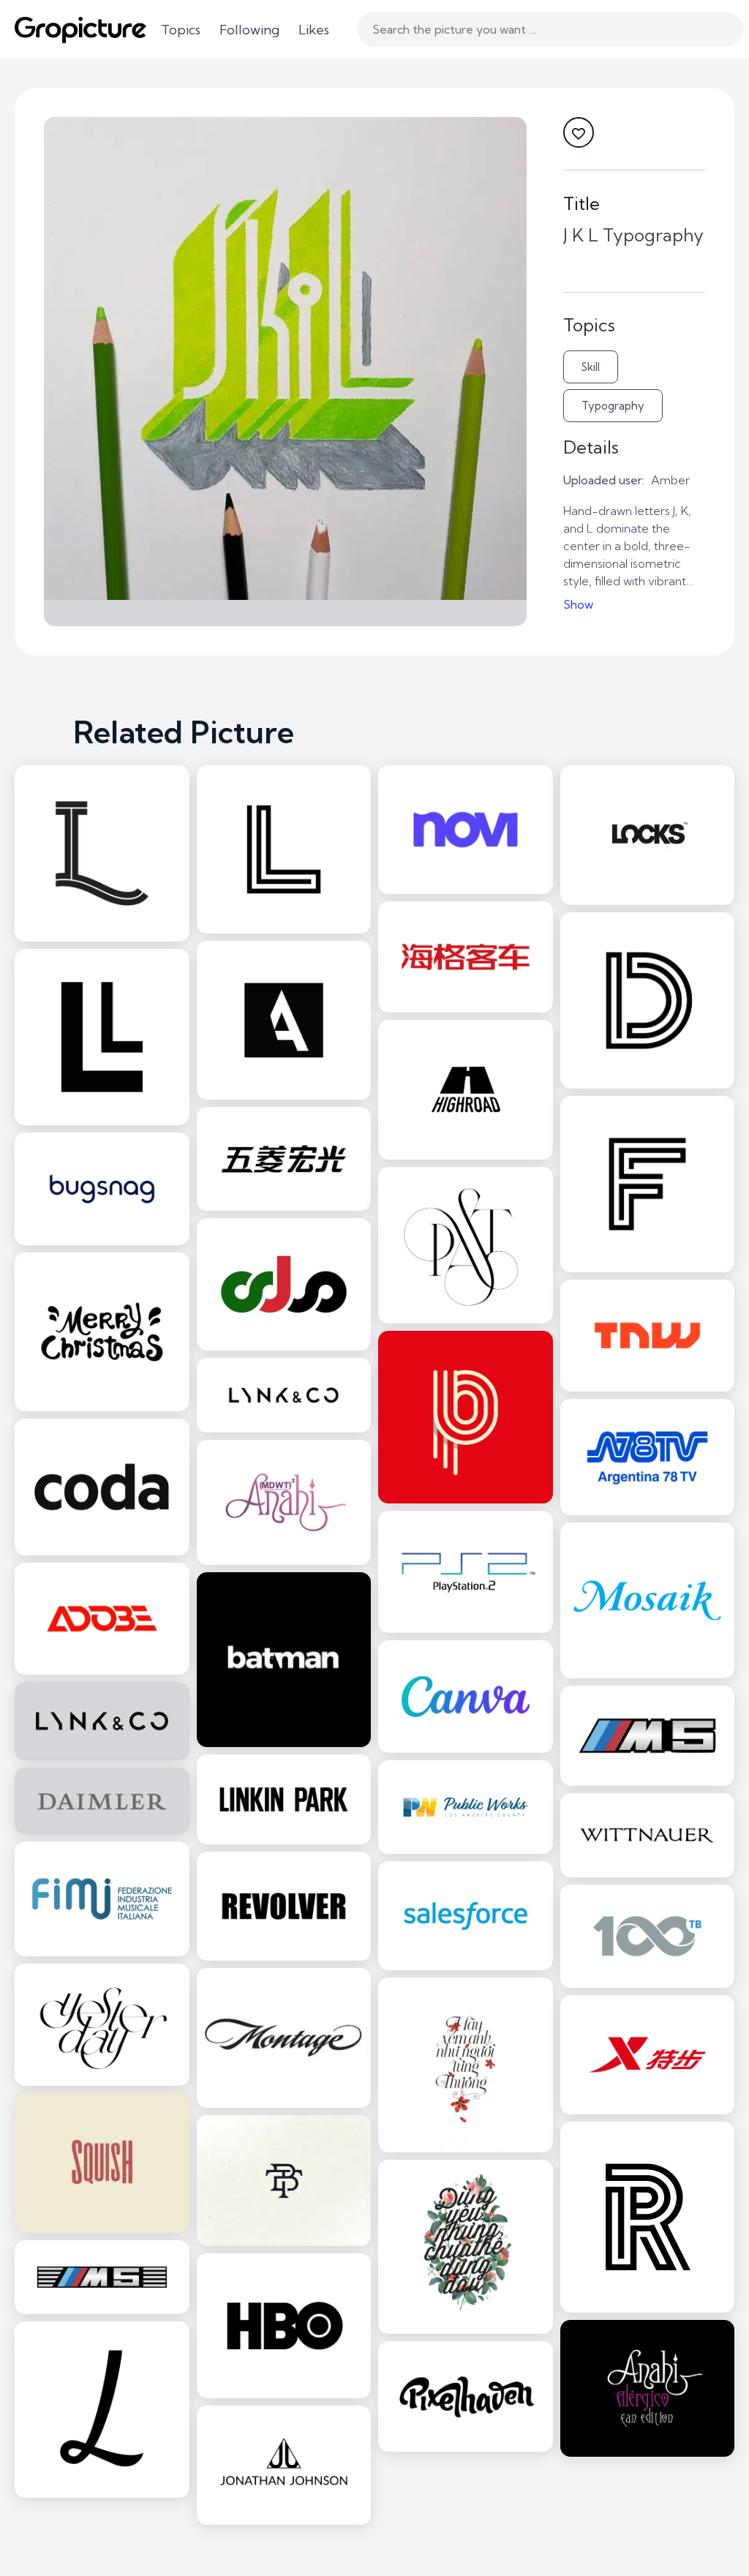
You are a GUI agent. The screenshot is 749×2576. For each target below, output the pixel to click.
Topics (181, 30)
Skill (591, 367)
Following (249, 30)
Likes (314, 30)
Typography (613, 406)
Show (578, 604)
